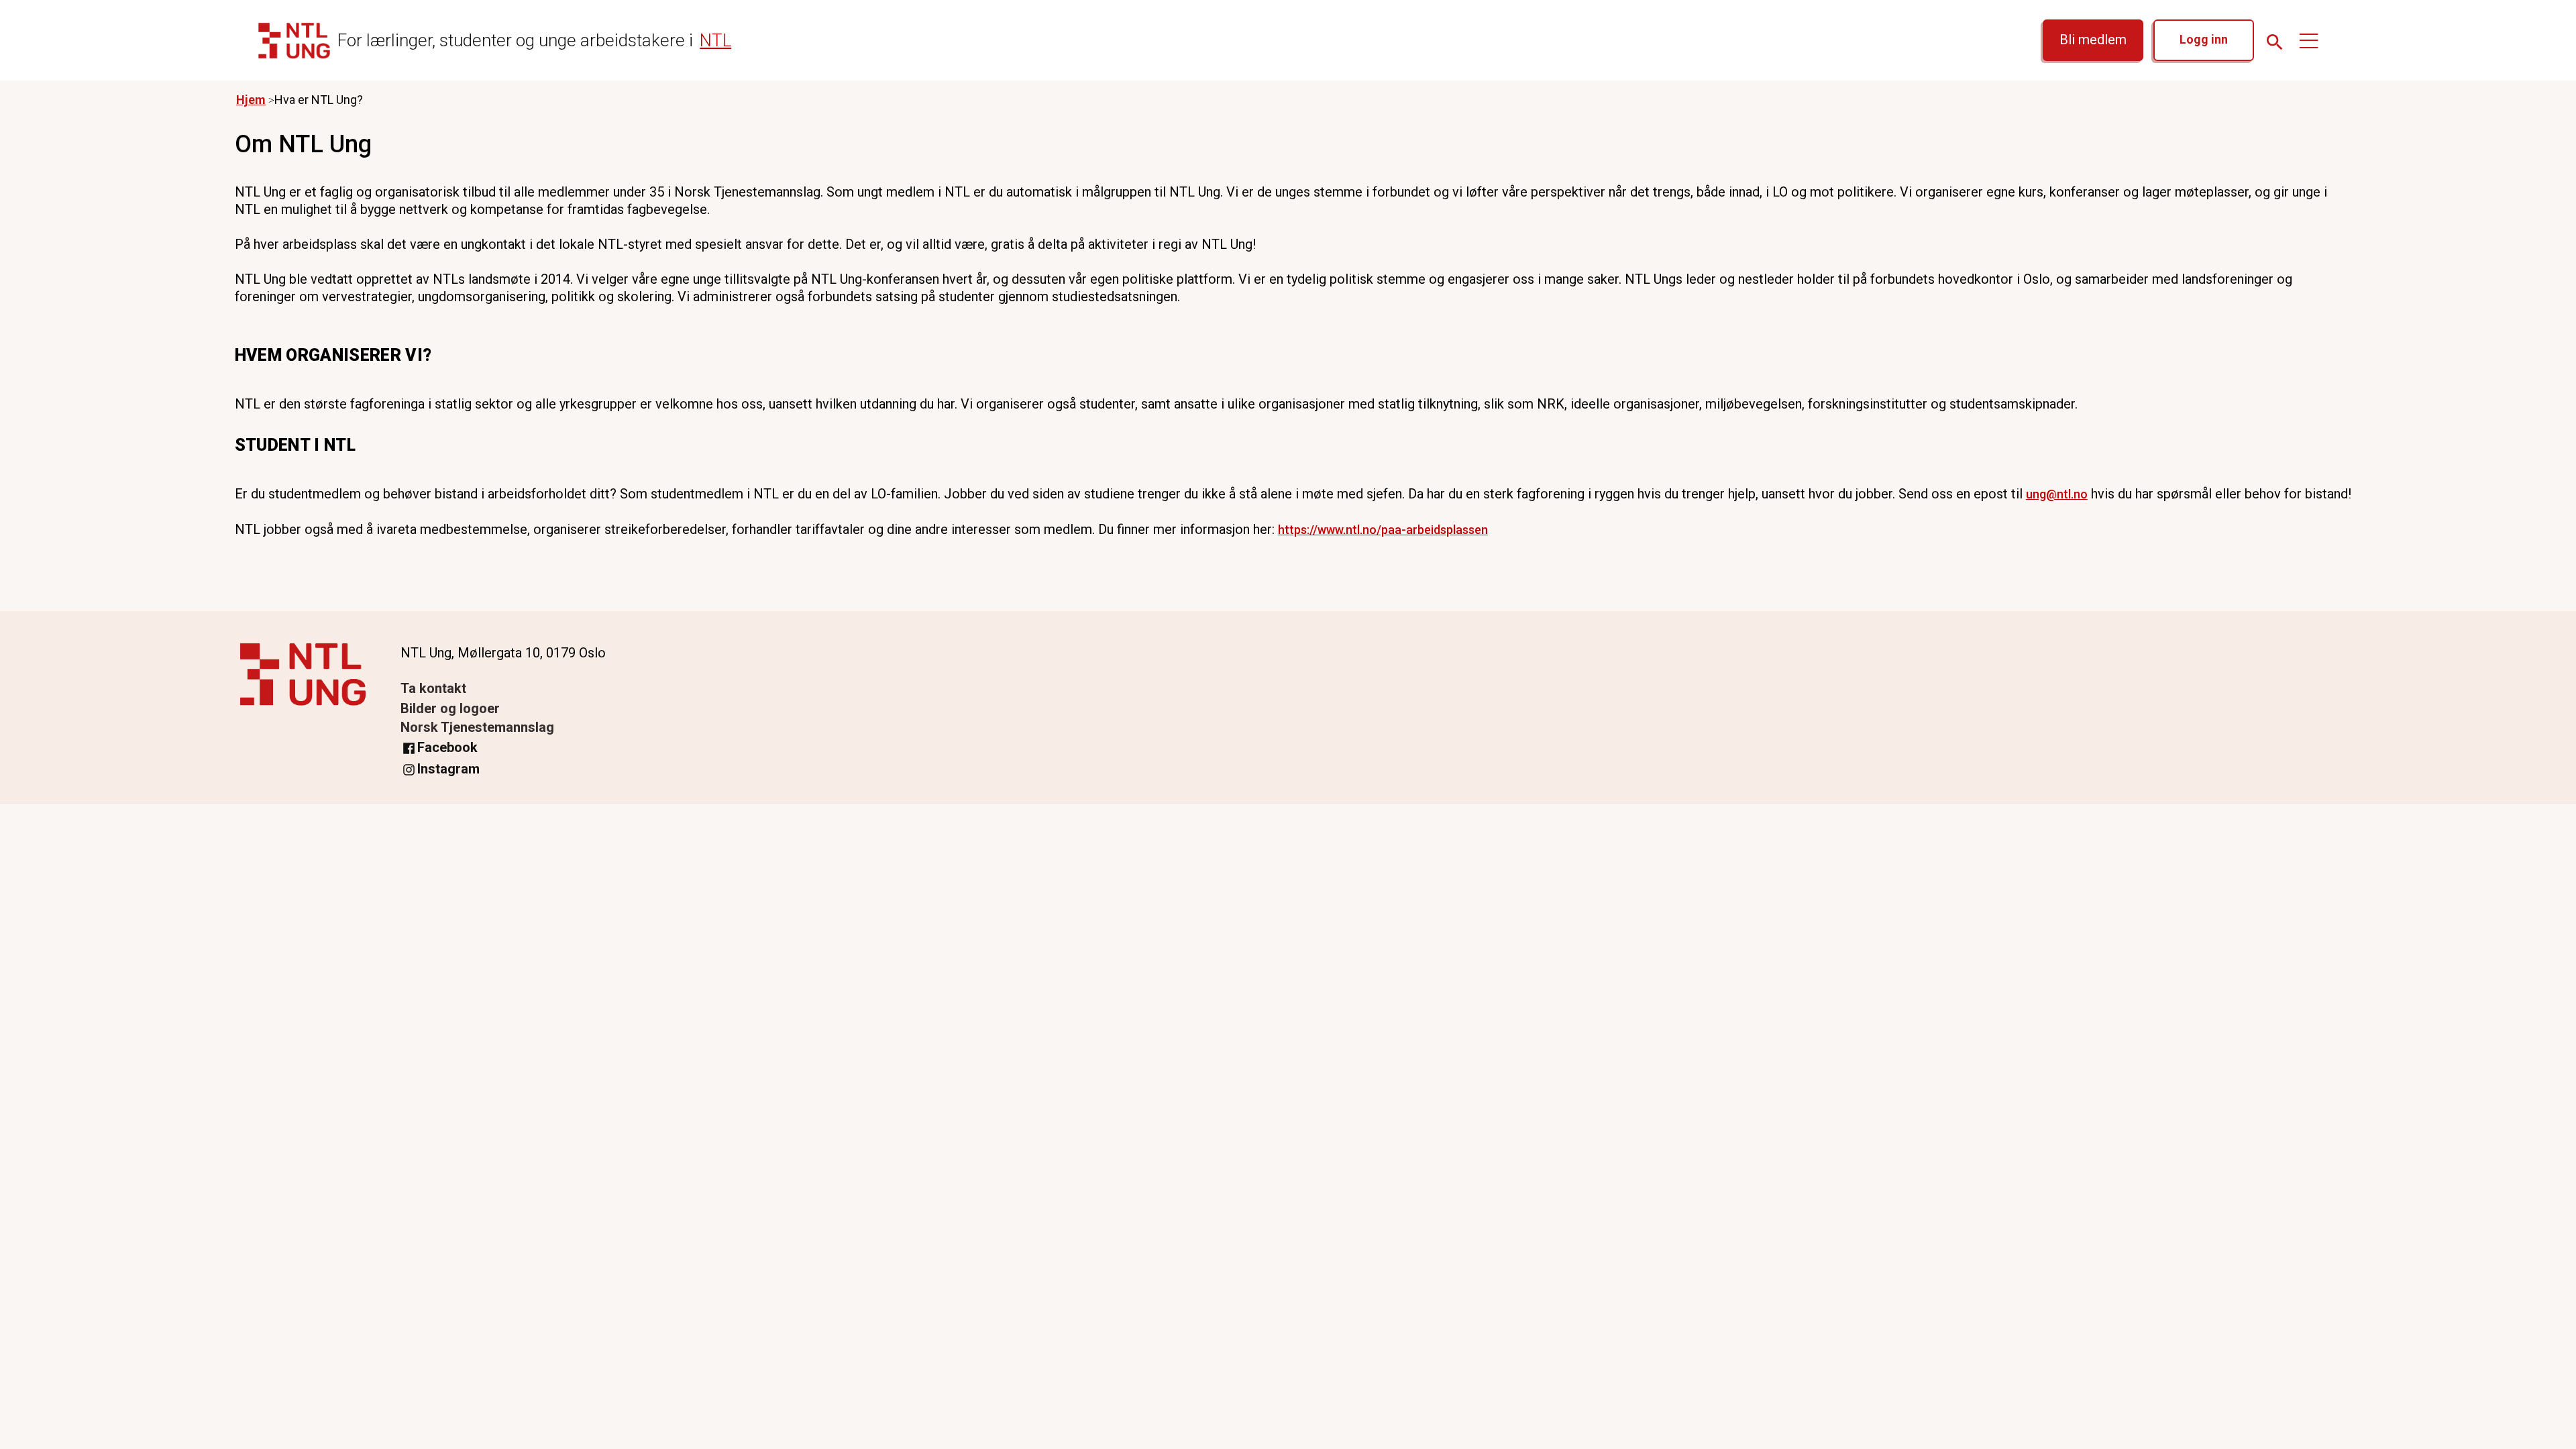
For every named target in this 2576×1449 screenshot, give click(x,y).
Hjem (251, 100)
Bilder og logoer (450, 708)
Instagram (448, 769)
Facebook (447, 747)
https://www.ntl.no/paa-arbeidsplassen (1383, 530)
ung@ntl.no (2057, 494)
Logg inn (2204, 39)
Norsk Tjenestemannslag (477, 727)
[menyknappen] (2309, 40)
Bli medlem (2093, 40)
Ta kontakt (433, 688)
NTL (715, 40)
